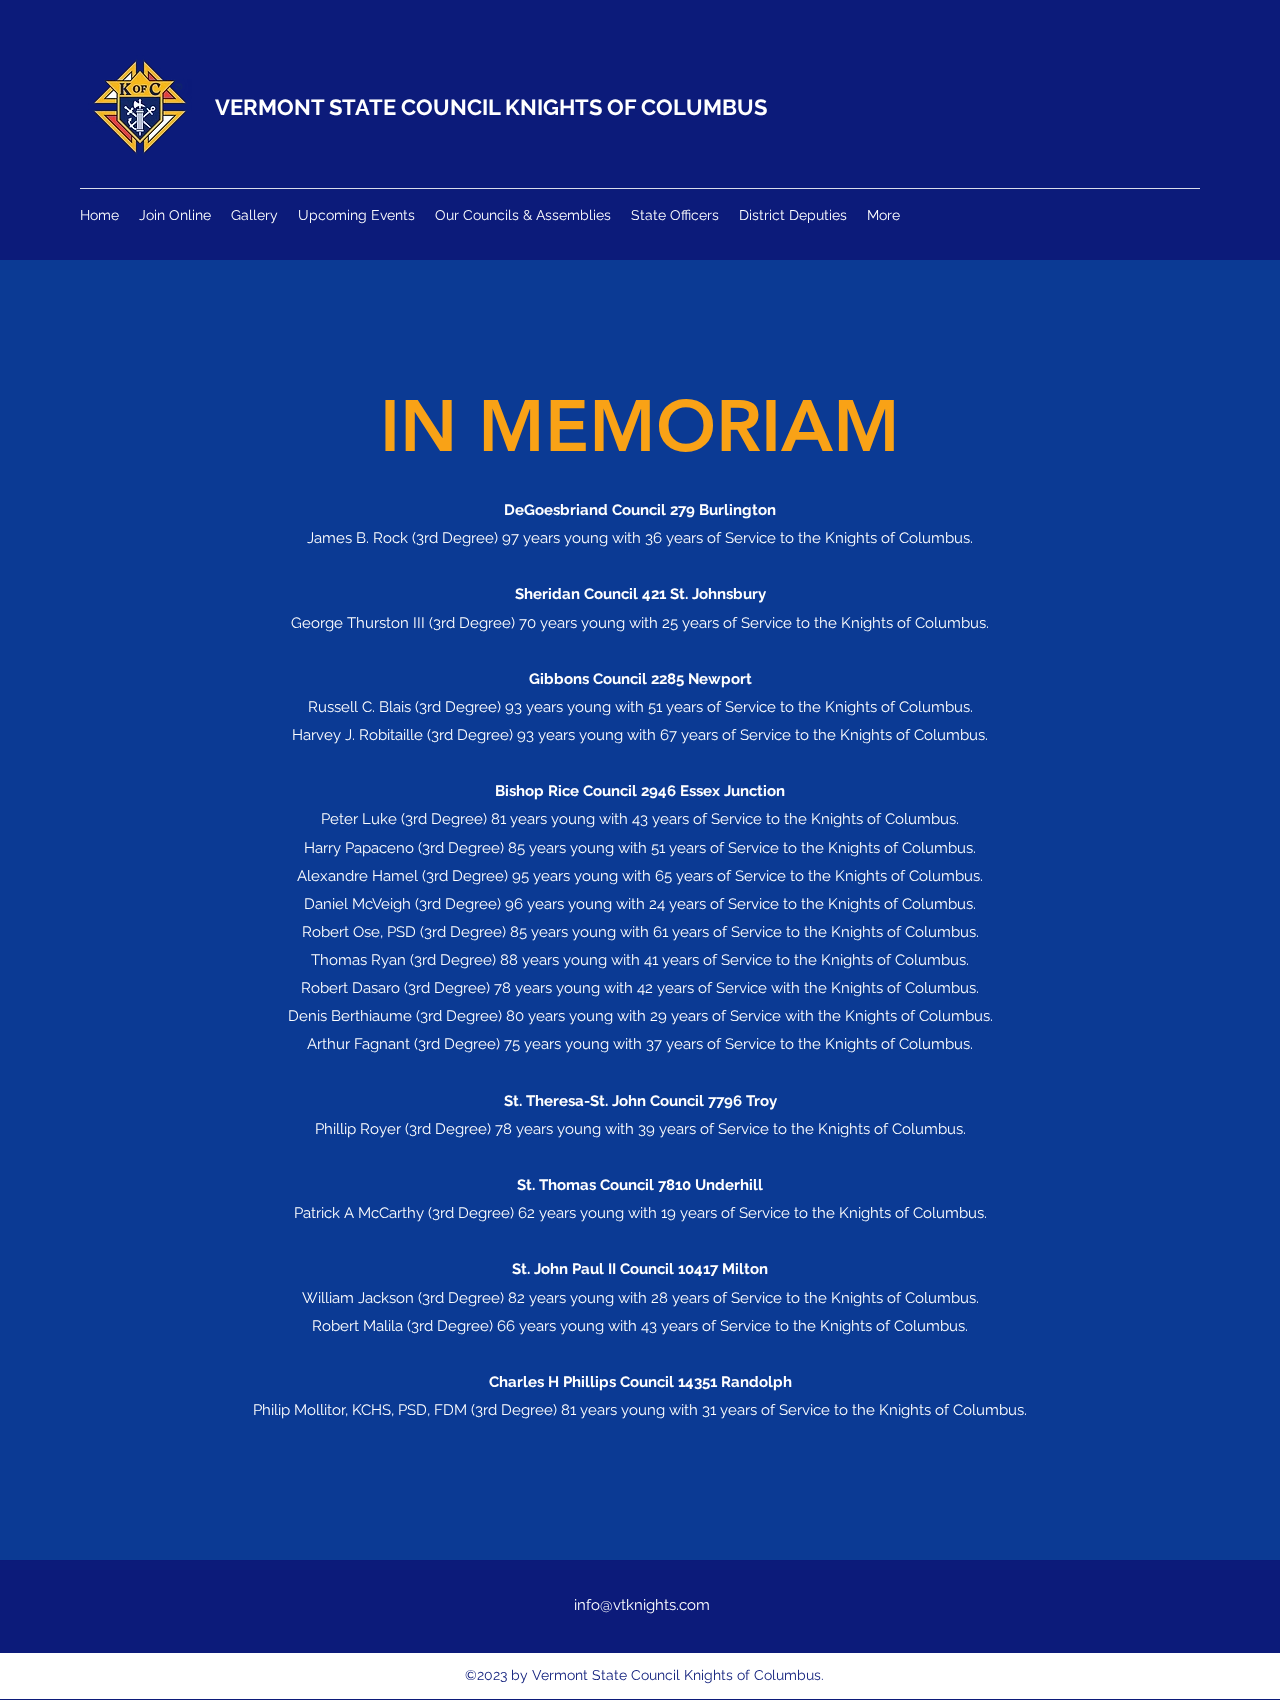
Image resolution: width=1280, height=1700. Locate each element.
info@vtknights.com (642, 1605)
